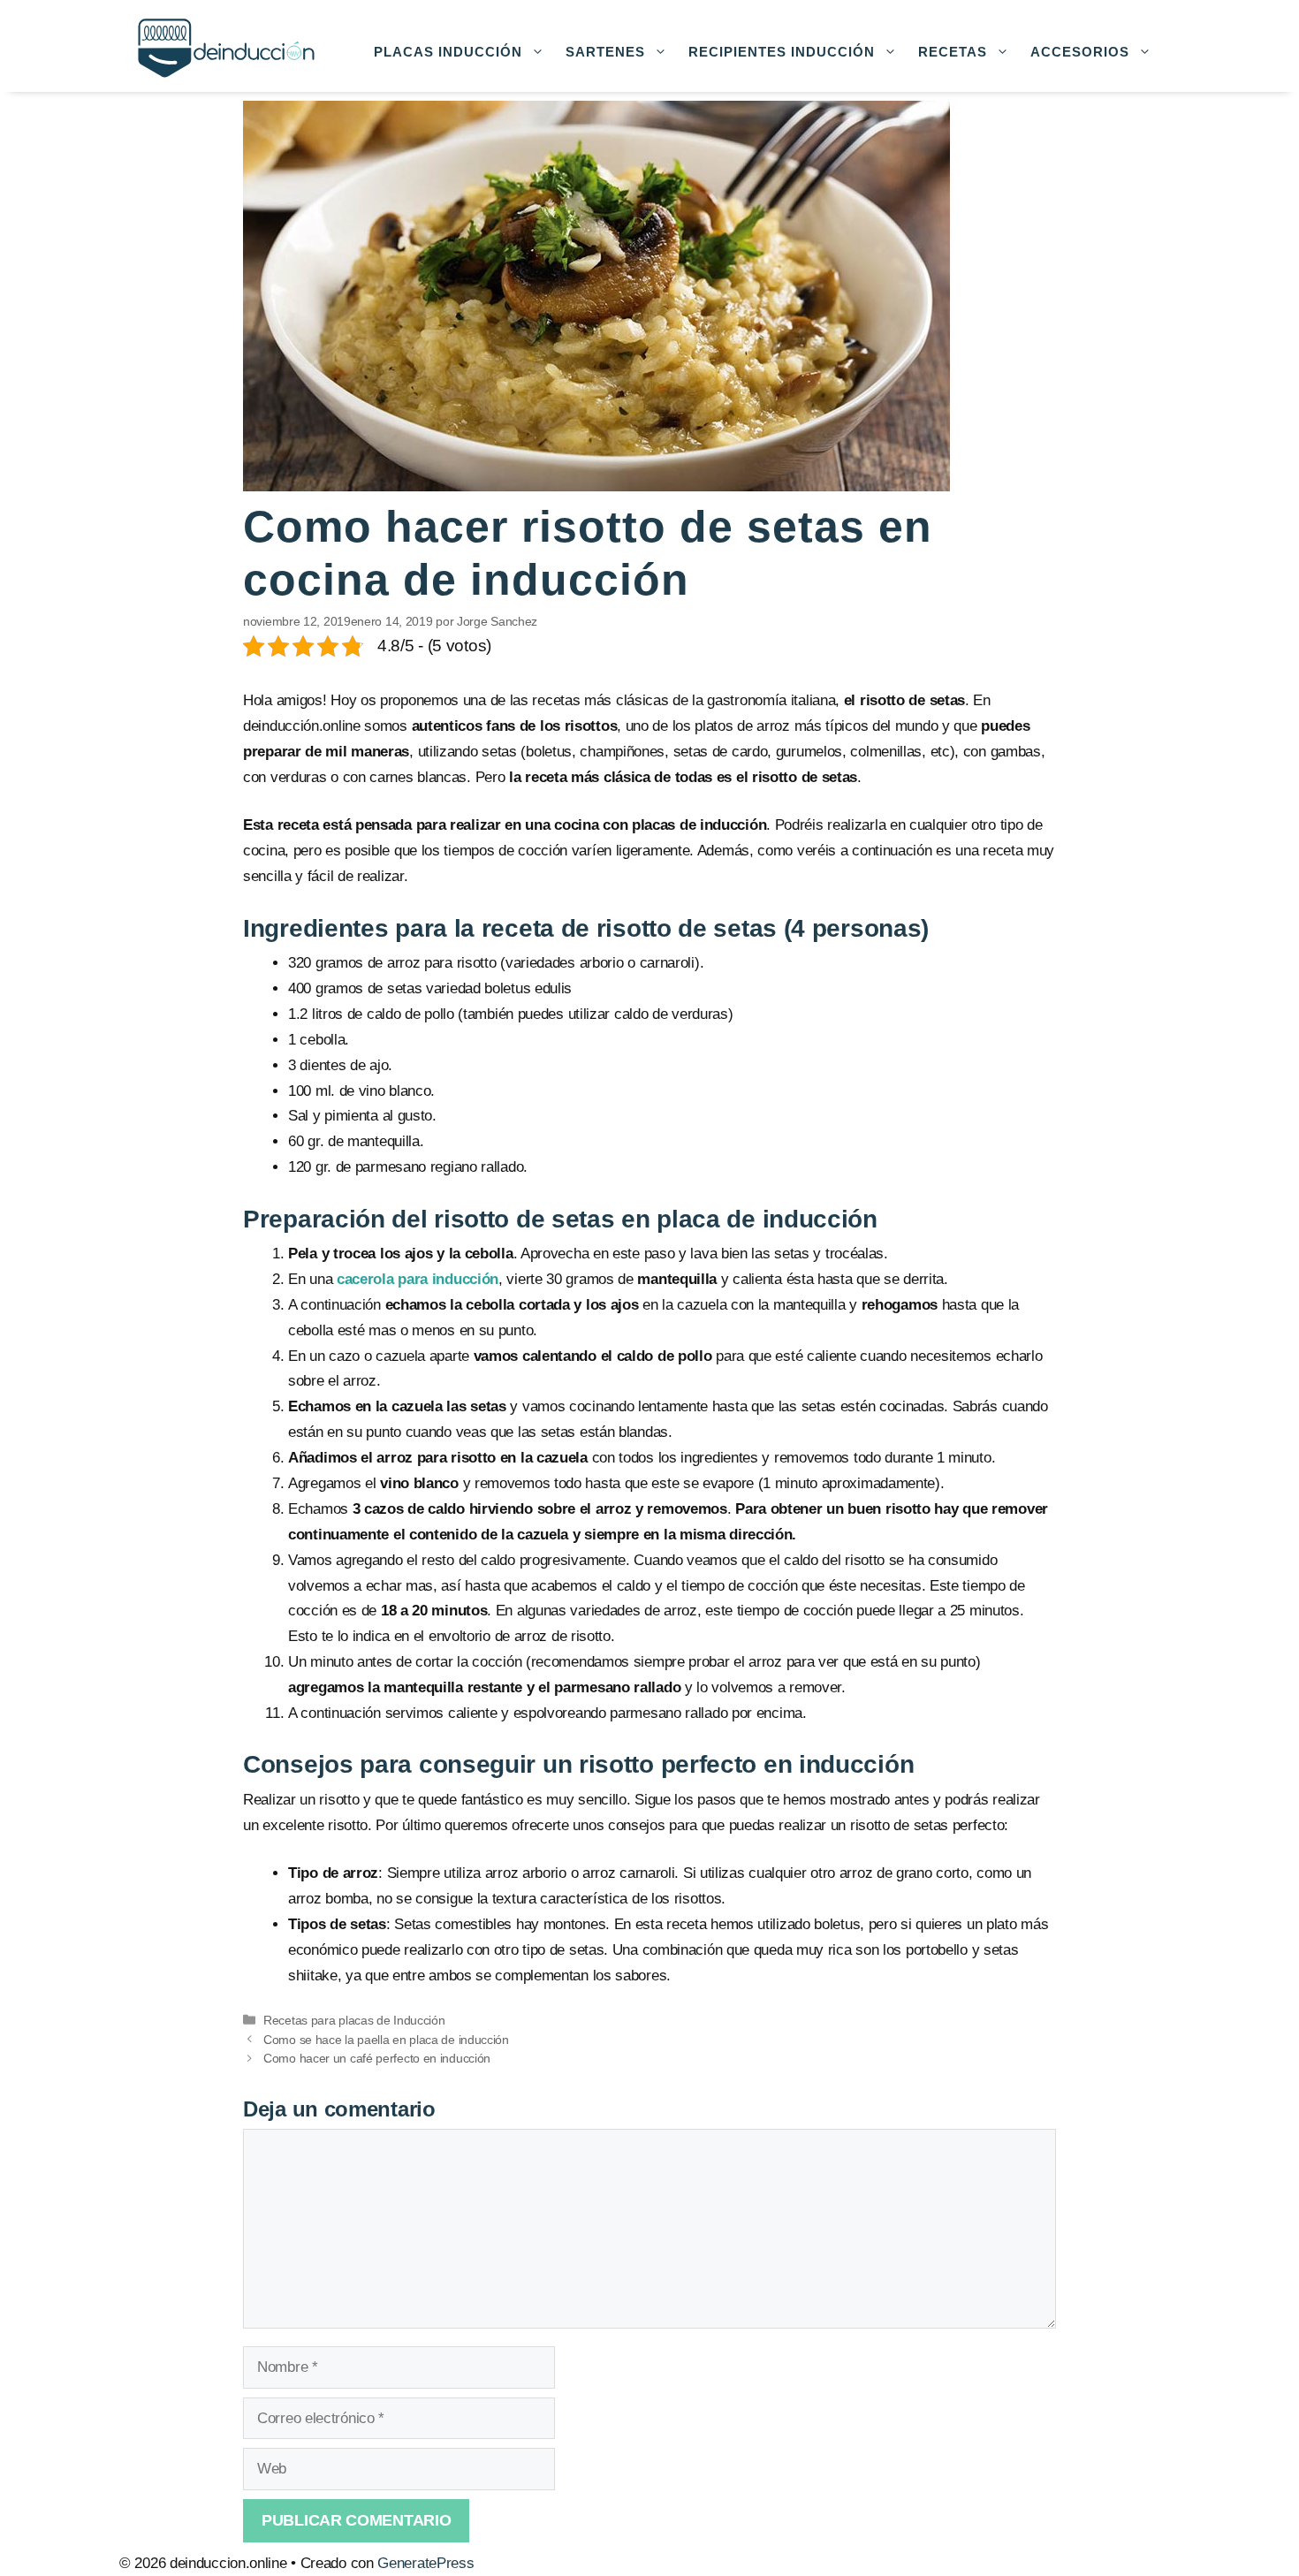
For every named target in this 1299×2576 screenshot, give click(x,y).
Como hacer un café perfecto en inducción (377, 2058)
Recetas (953, 52)
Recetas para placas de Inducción (354, 2020)
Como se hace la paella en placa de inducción (386, 2040)
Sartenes (605, 52)
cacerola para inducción (418, 1279)
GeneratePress (425, 2563)
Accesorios (1080, 52)
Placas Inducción (448, 52)
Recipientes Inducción (782, 52)
